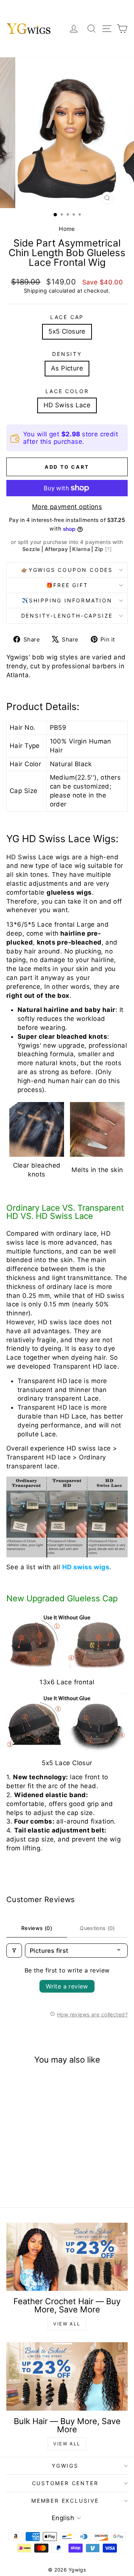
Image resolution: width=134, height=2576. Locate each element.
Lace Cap (67, 317)
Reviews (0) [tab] (37, 1928)
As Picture (67, 368)
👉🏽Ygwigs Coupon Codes (67, 570)
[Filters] (14, 1951)
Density (67, 354)
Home (67, 229)
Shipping (35, 291)
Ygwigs (65, 2466)
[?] (108, 549)
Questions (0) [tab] (97, 1928)
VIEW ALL (67, 2324)
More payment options (67, 507)
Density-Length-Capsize (67, 616)
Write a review (67, 1986)
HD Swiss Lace (67, 405)
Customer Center (65, 2483)
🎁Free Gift (67, 585)
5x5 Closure (67, 331)
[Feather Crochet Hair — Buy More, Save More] (67, 2257)
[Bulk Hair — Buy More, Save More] (67, 2376)
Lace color (67, 391)
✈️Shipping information (67, 600)
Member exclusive (65, 2501)
